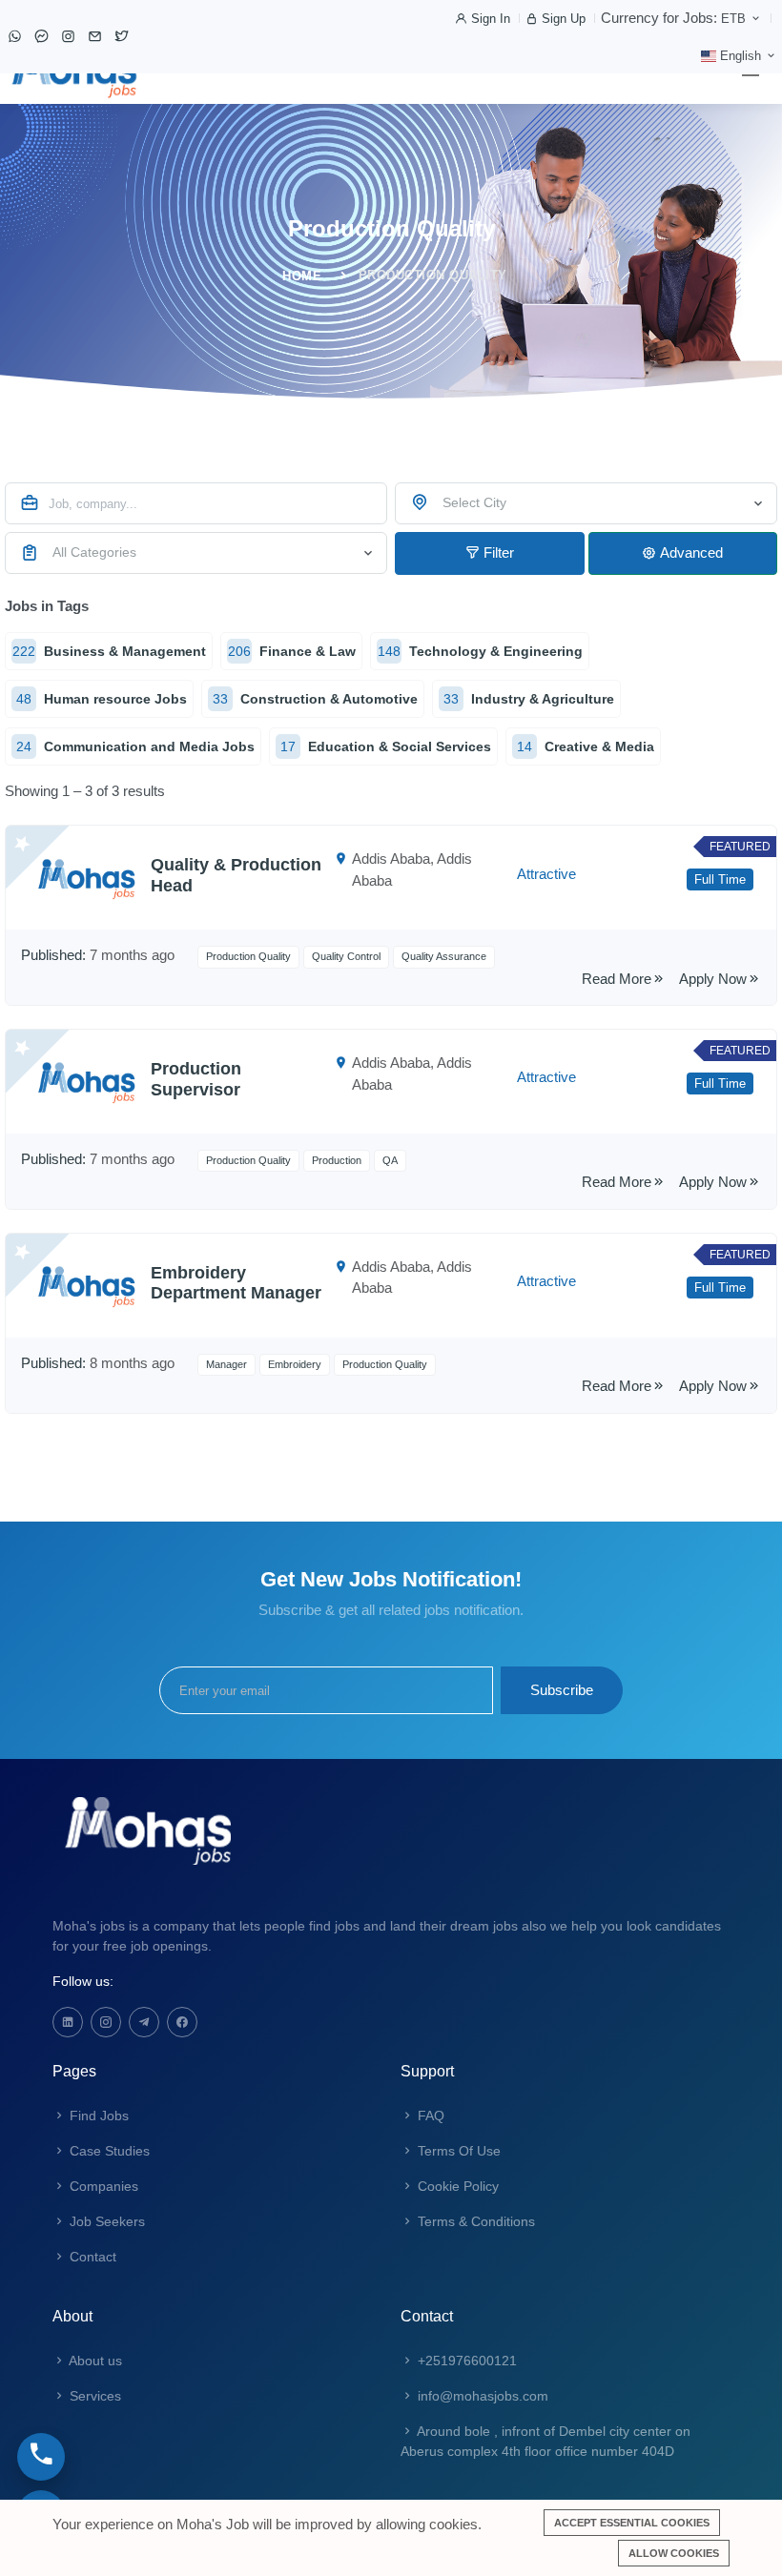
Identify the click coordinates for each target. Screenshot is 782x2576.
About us (94, 2361)
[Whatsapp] (14, 36)
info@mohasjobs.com (481, 2396)
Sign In (489, 19)
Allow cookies (674, 2553)
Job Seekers (105, 2221)
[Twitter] (121, 36)
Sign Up (562, 19)
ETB (735, 19)
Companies (102, 2186)
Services (93, 2396)
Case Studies (108, 2151)
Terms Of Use (457, 2151)
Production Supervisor (196, 1079)
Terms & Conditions (474, 2221)
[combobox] (586, 503)
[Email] (94, 36)
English (741, 56)
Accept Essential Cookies (632, 2523)
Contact (91, 2257)
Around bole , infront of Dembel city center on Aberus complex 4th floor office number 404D (545, 2441)
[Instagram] (68, 36)
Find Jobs (97, 2116)
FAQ (429, 2116)
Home (302, 276)
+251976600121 (465, 2361)
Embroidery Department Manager (236, 1283)
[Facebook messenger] (41, 36)
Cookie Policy (456, 2186)
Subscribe (562, 1690)
